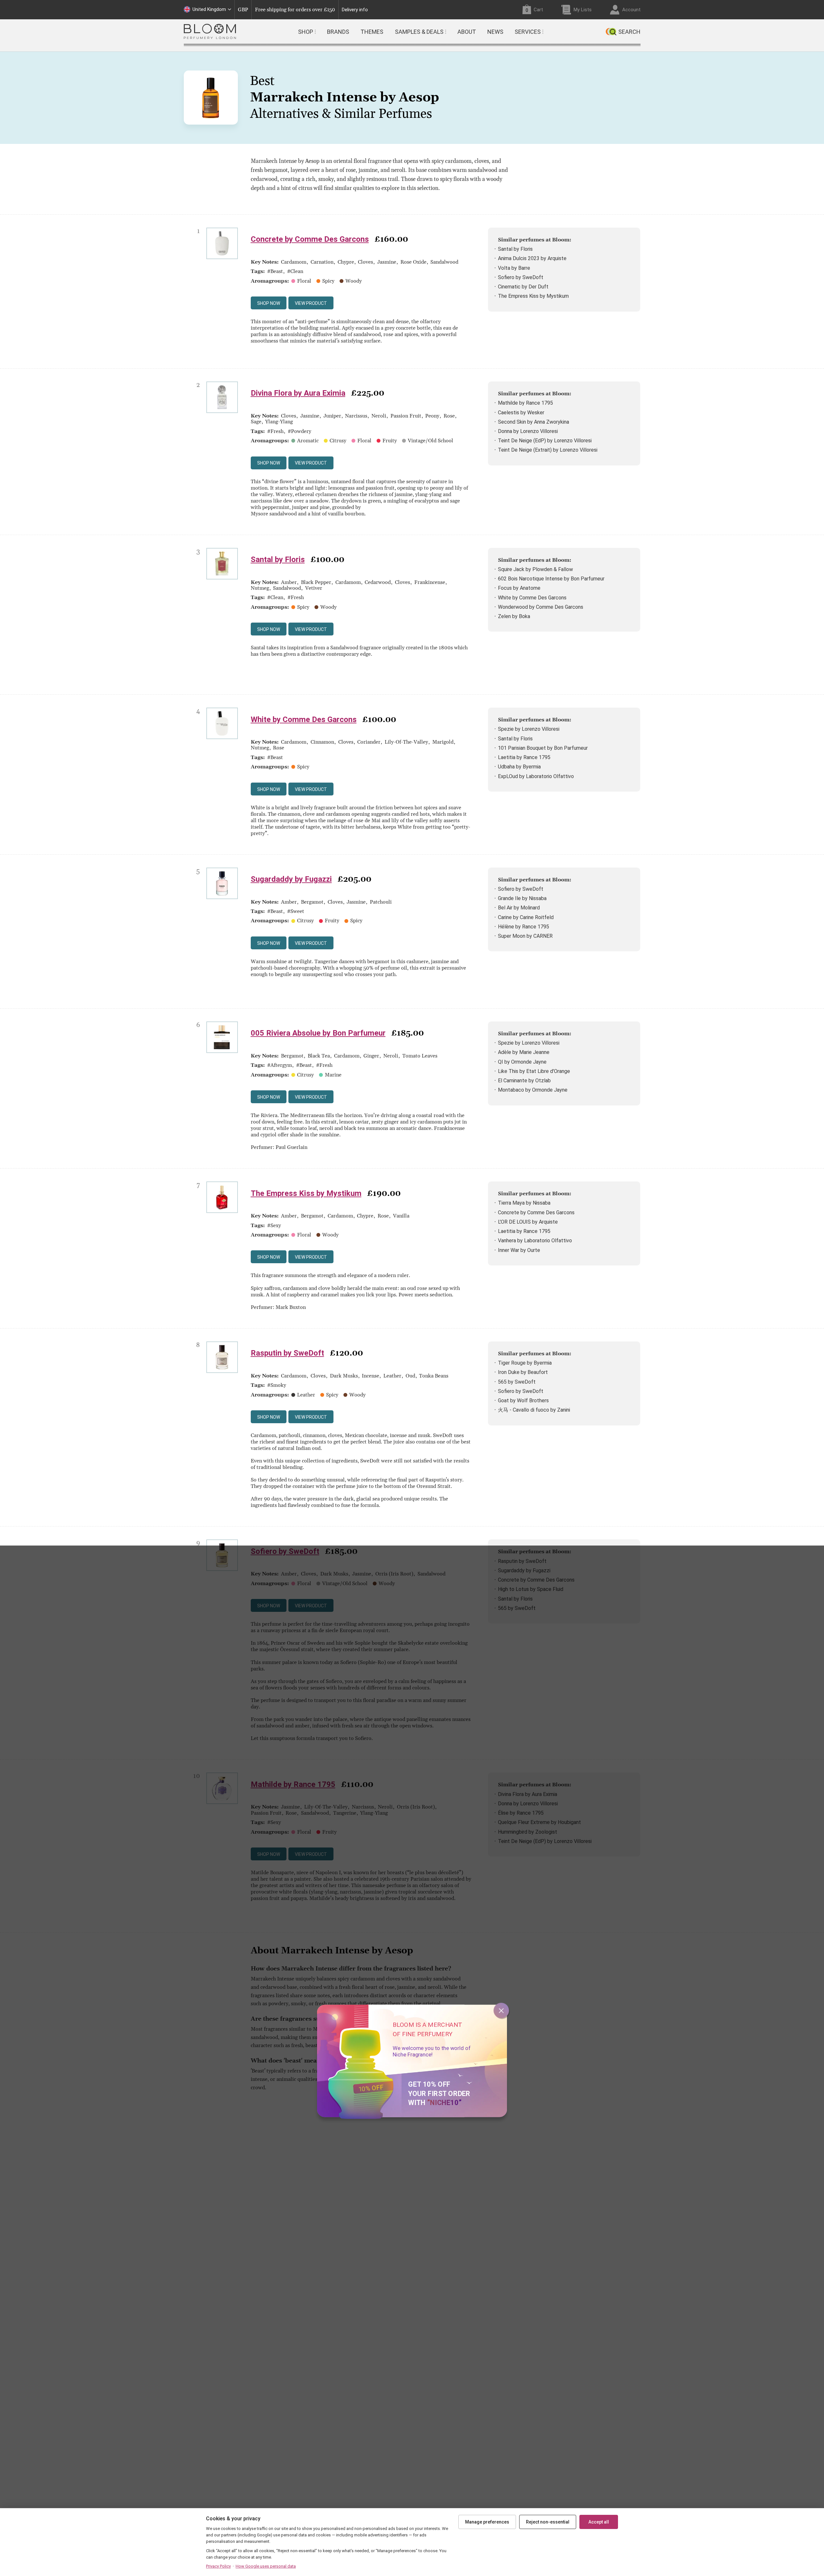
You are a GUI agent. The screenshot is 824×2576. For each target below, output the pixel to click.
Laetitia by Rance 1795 (524, 757)
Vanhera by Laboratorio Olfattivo (535, 1241)
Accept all (599, 2522)
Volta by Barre (514, 268)
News (495, 32)
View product (311, 303)
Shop (306, 32)
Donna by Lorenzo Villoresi (528, 431)
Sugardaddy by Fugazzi (291, 879)
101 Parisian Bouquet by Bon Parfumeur (543, 748)
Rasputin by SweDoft (287, 1353)
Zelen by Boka (514, 616)
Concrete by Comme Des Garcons (310, 239)
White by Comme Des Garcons (532, 598)
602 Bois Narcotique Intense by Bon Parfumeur (551, 579)
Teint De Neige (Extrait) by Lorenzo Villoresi (548, 450)
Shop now (269, 303)
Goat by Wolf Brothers (523, 1401)
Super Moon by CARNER (525, 936)
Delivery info (355, 10)
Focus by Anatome (519, 588)
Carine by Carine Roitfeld (526, 917)
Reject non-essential (548, 2522)
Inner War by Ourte (519, 1250)
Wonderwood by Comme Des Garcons (541, 607)
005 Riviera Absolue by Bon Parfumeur (318, 1033)
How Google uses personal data (266, 2566)
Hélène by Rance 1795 (524, 927)
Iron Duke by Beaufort (523, 1372)
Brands (338, 32)
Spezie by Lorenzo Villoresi (529, 729)
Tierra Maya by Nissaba (524, 1203)
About (467, 32)
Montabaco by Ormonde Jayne (533, 1090)
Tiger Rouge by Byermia (525, 1363)
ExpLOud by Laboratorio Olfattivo (536, 776)
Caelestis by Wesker (521, 413)
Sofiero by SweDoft (521, 277)
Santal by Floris (515, 249)
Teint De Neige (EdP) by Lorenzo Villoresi (545, 441)
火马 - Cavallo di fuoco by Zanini (534, 1410)
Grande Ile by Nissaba (522, 898)
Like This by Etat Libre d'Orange (534, 1071)
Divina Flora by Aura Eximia (298, 393)
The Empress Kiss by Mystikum (533, 296)
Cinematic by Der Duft (523, 287)
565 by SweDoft (517, 1382)
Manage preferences (487, 2522)
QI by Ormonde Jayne (522, 1062)
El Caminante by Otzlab (524, 1081)
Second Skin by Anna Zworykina (534, 422)
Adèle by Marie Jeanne (524, 1052)
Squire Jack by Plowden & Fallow (535, 569)
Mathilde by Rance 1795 (525, 403)
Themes (372, 32)
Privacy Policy (218, 2566)
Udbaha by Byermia (519, 767)
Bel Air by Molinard (519, 908)
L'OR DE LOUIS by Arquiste (528, 1222)
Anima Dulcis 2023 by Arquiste (532, 258)
